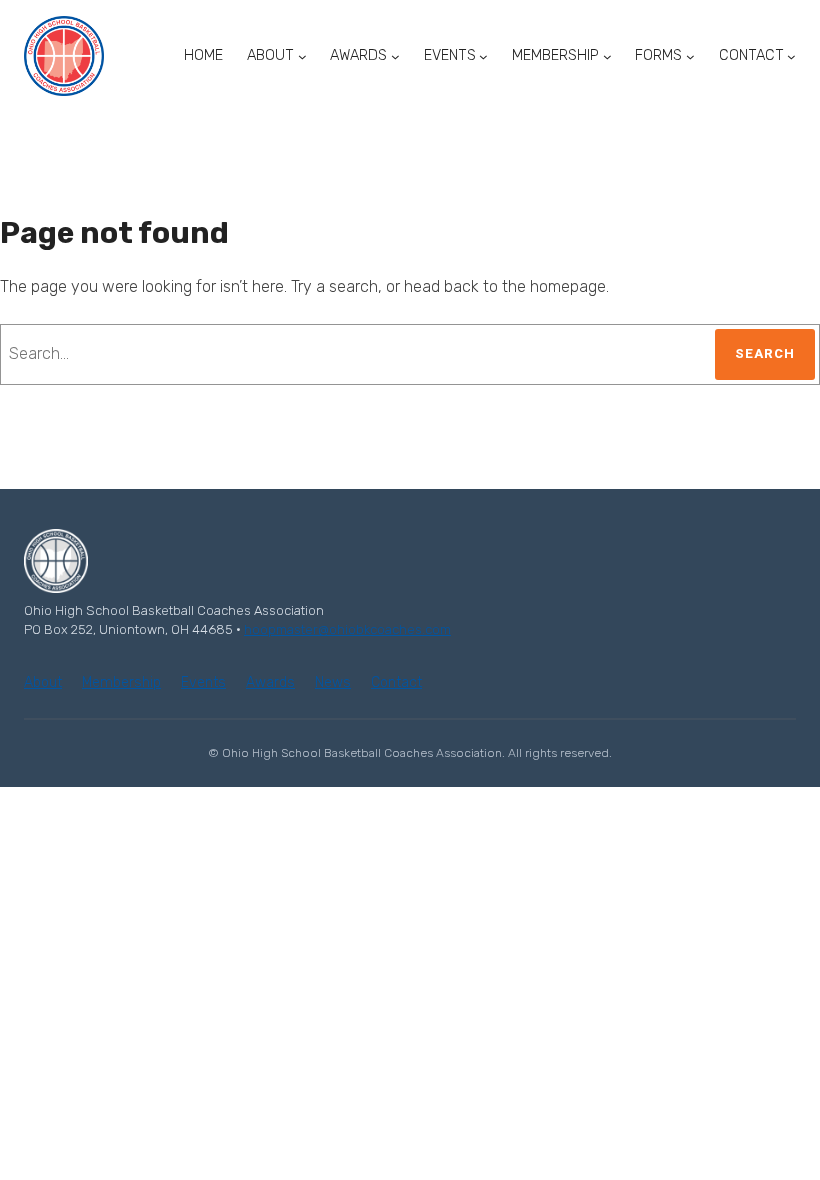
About (43, 682)
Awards (270, 682)
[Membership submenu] (607, 56)
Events (203, 682)
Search (765, 353)
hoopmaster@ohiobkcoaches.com (347, 629)
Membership (121, 682)
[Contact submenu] (791, 56)
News (333, 682)
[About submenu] (302, 56)
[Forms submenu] (690, 56)
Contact (396, 682)
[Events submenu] (483, 56)
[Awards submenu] (395, 56)
